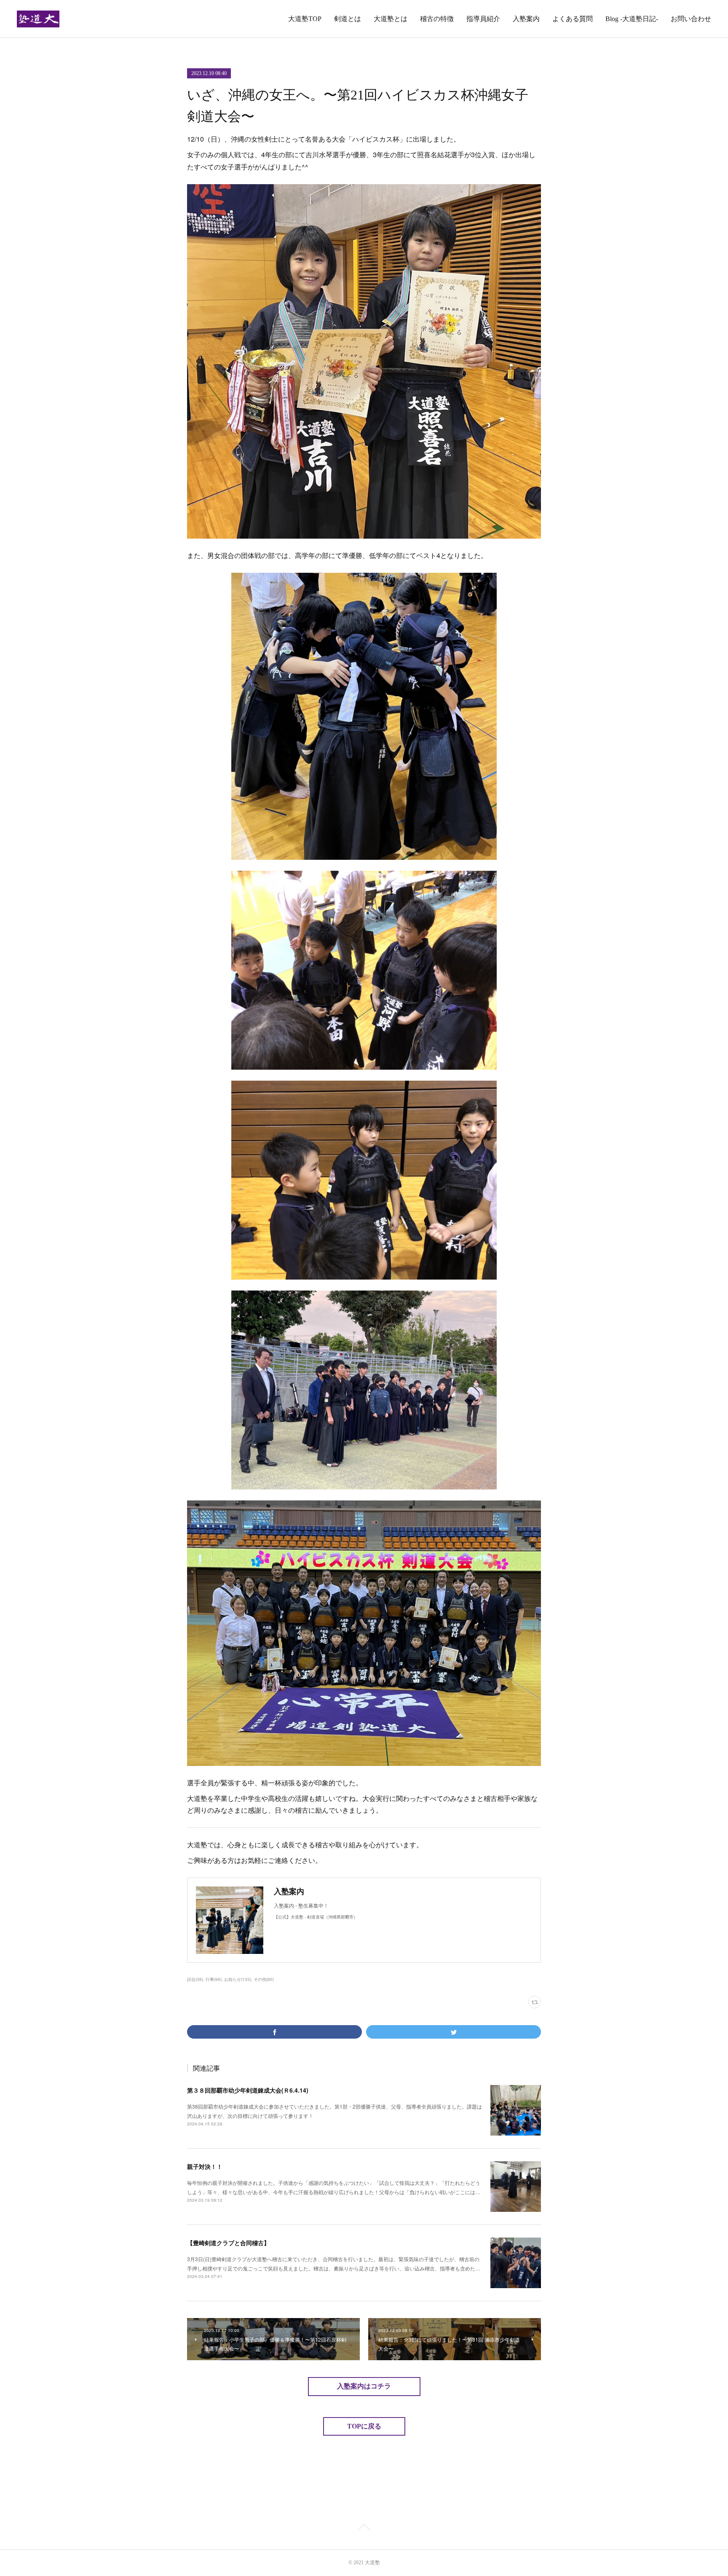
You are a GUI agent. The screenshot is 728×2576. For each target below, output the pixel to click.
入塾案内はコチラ (364, 2386)
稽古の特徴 (437, 19)
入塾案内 (526, 19)
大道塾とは (391, 19)
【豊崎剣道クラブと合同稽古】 (228, 2243)
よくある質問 (573, 19)
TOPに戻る (364, 2426)
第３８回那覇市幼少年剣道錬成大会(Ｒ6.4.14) (248, 2090)
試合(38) (195, 1979)
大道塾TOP (305, 19)
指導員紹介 (483, 19)
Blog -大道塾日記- (632, 19)
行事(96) (214, 1979)
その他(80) (264, 1979)
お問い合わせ (691, 19)
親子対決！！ (205, 2166)
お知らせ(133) (238, 1979)
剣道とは (348, 19)
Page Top (364, 2529)
